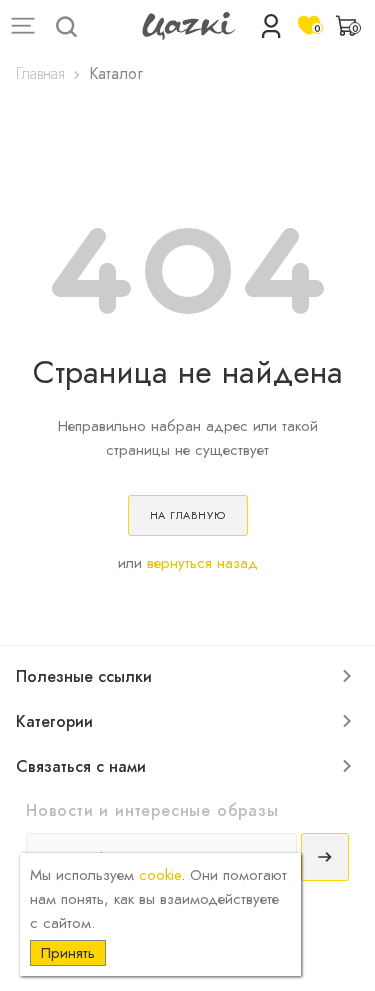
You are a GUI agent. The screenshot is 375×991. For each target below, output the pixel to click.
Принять (68, 953)
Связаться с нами (81, 766)
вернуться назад (202, 563)
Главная (40, 74)
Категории (54, 721)
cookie (160, 875)
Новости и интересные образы (152, 810)
